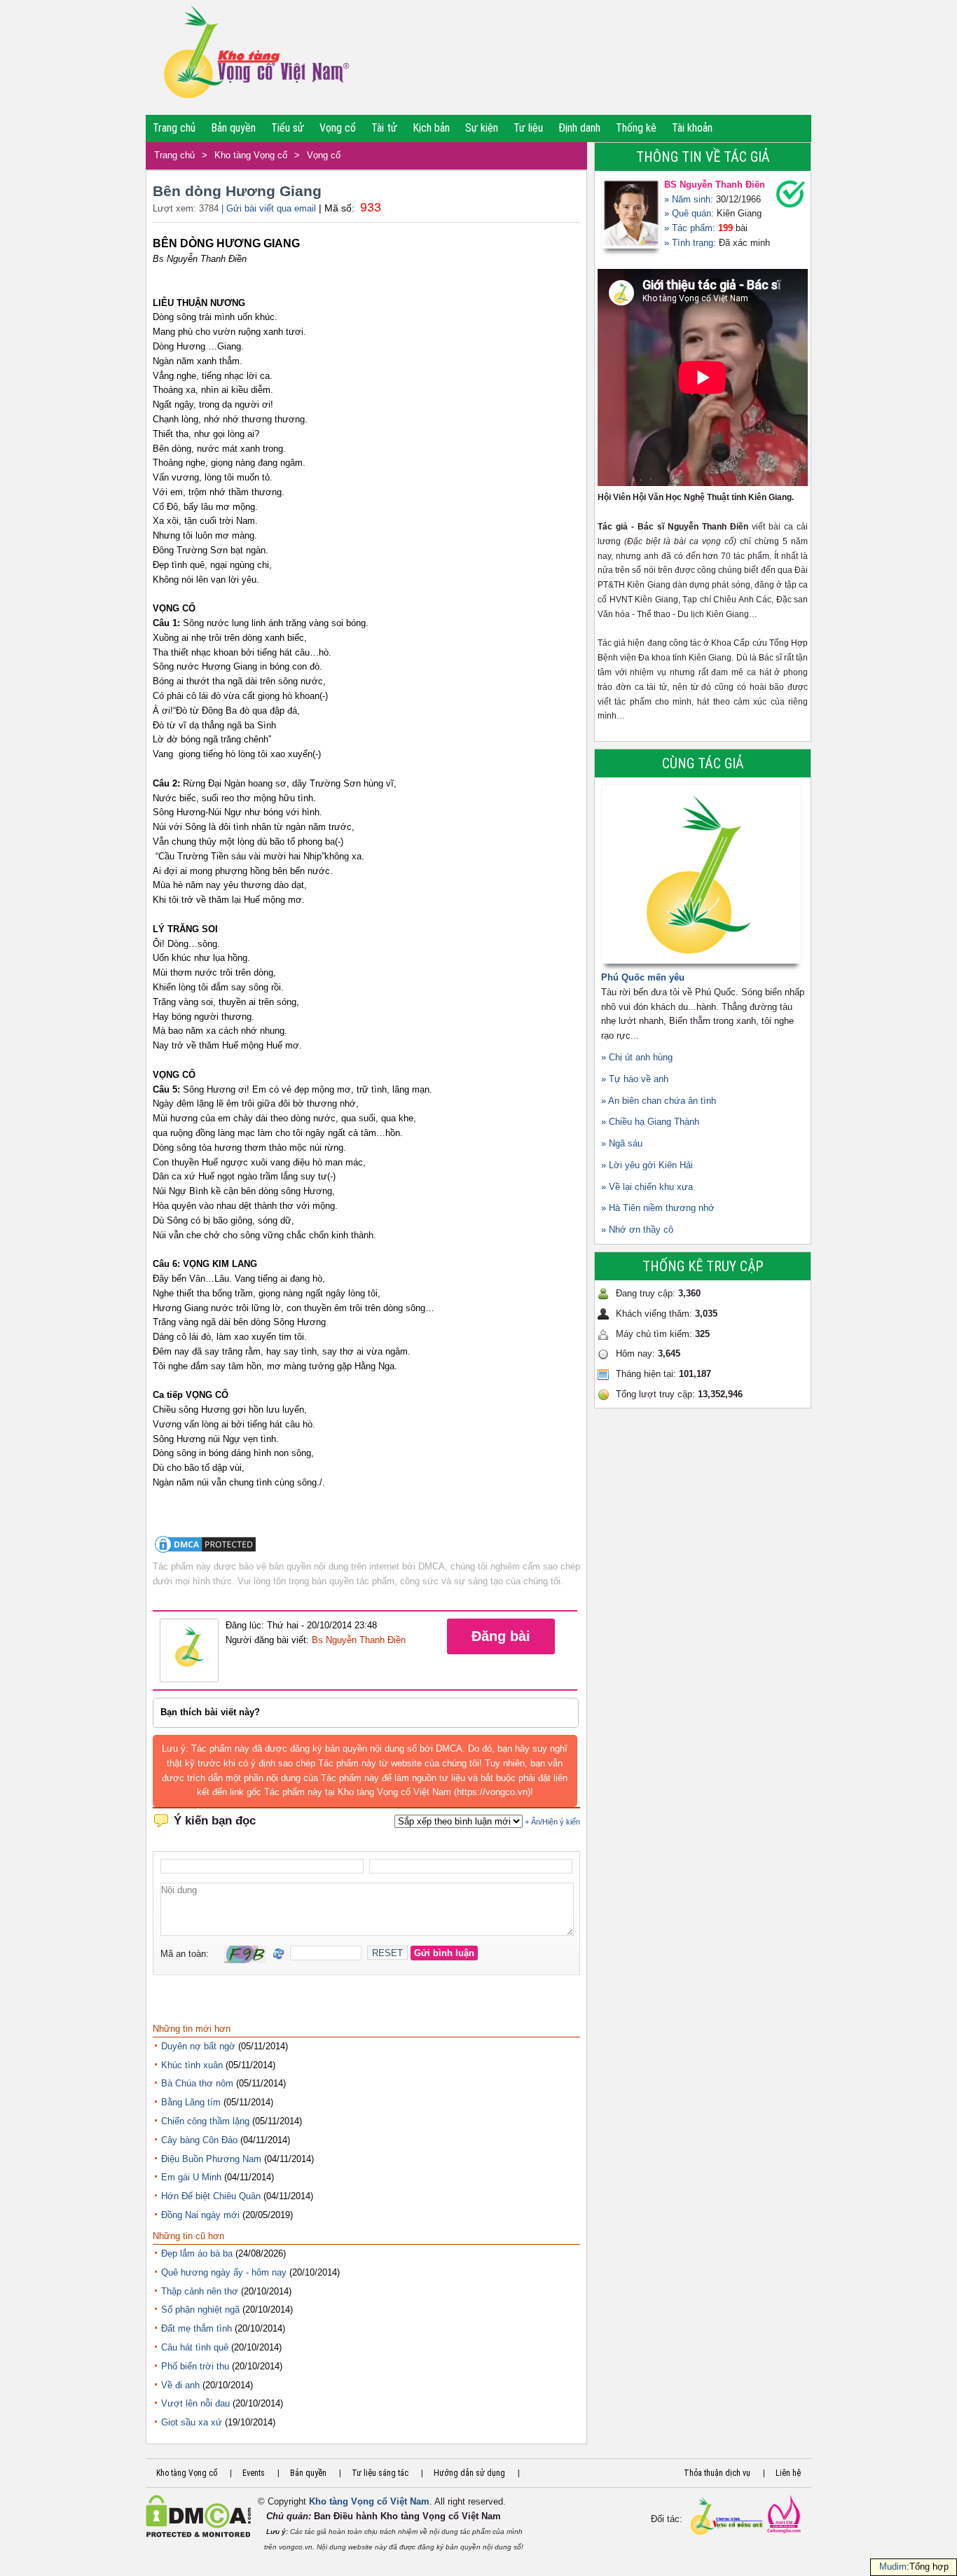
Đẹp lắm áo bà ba (197, 2253)
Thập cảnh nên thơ (200, 2291)
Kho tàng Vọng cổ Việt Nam (369, 2501)
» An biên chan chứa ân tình (659, 1101)
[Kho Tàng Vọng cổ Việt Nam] (255, 57)
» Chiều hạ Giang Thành (650, 1122)
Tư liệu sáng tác (380, 2473)
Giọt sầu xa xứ (192, 2422)
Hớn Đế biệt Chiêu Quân (211, 2196)
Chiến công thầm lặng (205, 2121)
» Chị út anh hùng (637, 1057)
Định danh (579, 128)
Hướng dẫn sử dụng (469, 2473)
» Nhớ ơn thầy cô (637, 1230)
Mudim (893, 2567)
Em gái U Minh (191, 2177)
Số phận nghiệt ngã (200, 2310)
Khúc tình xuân (192, 2065)
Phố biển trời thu (195, 2366)
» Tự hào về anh (635, 1079)
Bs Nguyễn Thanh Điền (359, 1640)
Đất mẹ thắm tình (197, 2328)
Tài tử (384, 128)
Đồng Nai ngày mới (200, 2215)
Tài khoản (692, 128)
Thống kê (636, 128)
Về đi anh (180, 2385)
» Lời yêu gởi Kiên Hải (647, 1165)
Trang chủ (174, 128)
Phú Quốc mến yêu (643, 977)
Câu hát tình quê (195, 2347)
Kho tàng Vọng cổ (251, 155)
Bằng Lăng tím (191, 2102)
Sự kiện (482, 128)
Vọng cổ (338, 128)
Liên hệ (788, 2473)
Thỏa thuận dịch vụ (717, 2473)
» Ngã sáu (622, 1143)
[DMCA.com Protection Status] (205, 1552)
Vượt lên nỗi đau (195, 2403)
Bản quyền (233, 128)
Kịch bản (431, 128)
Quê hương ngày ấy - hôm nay (224, 2272)
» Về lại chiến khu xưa (647, 1187)
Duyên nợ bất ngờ (198, 2046)
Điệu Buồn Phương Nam (211, 2159)
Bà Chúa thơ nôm (197, 2083)
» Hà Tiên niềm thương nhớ (658, 1208)
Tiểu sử (288, 128)
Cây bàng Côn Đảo (199, 2140)
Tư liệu (528, 128)
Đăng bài (501, 1636)
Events (254, 2473)
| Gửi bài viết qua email (269, 208)
